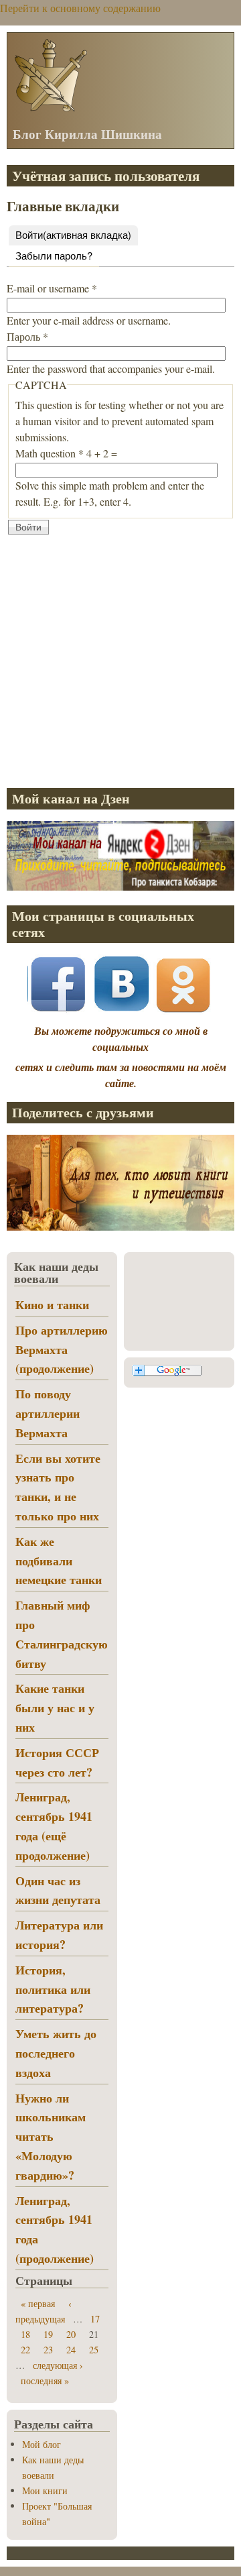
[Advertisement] (120, 657)
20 (71, 2334)
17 (95, 2319)
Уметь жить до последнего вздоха (56, 2053)
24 (71, 2350)
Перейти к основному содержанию (80, 8)
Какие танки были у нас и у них (55, 1707)
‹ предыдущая (44, 2311)
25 (94, 2350)
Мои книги (45, 2490)
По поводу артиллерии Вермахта (48, 1413)
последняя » (45, 2381)
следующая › (58, 2365)
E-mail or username (52, 288)
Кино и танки (52, 1304)
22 (25, 2350)
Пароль (27, 336)
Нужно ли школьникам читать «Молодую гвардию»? (51, 2136)
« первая (38, 2303)
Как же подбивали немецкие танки (59, 1561)
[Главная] (50, 110)
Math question (50, 453)
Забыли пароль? (54, 255)
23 (48, 2350)
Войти (73, 234)
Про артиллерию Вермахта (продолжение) (62, 1349)
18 (25, 2334)
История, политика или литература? (53, 1989)
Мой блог (42, 2444)
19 (48, 2334)
